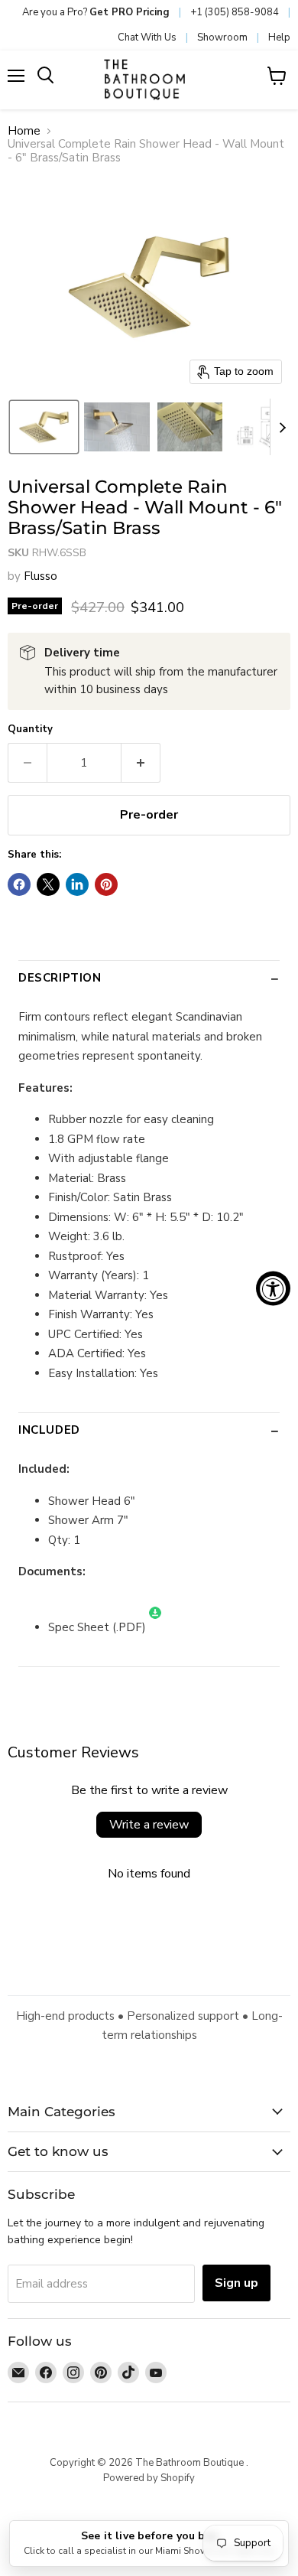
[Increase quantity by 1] (141, 763)
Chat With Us (147, 37)
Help (279, 37)
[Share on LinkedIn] (77, 884)
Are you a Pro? (96, 12)
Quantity (30, 729)
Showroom (222, 37)
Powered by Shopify (149, 2478)
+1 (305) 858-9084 (235, 12)
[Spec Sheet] (155, 1627)
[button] (44, 427)
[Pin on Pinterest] (106, 884)
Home (24, 131)
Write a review (149, 1825)
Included (49, 1430)
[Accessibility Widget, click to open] (273, 1288)
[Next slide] (282, 427)
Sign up (236, 2283)
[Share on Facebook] (19, 884)
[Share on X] (48, 884)
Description (60, 978)
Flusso (40, 576)
